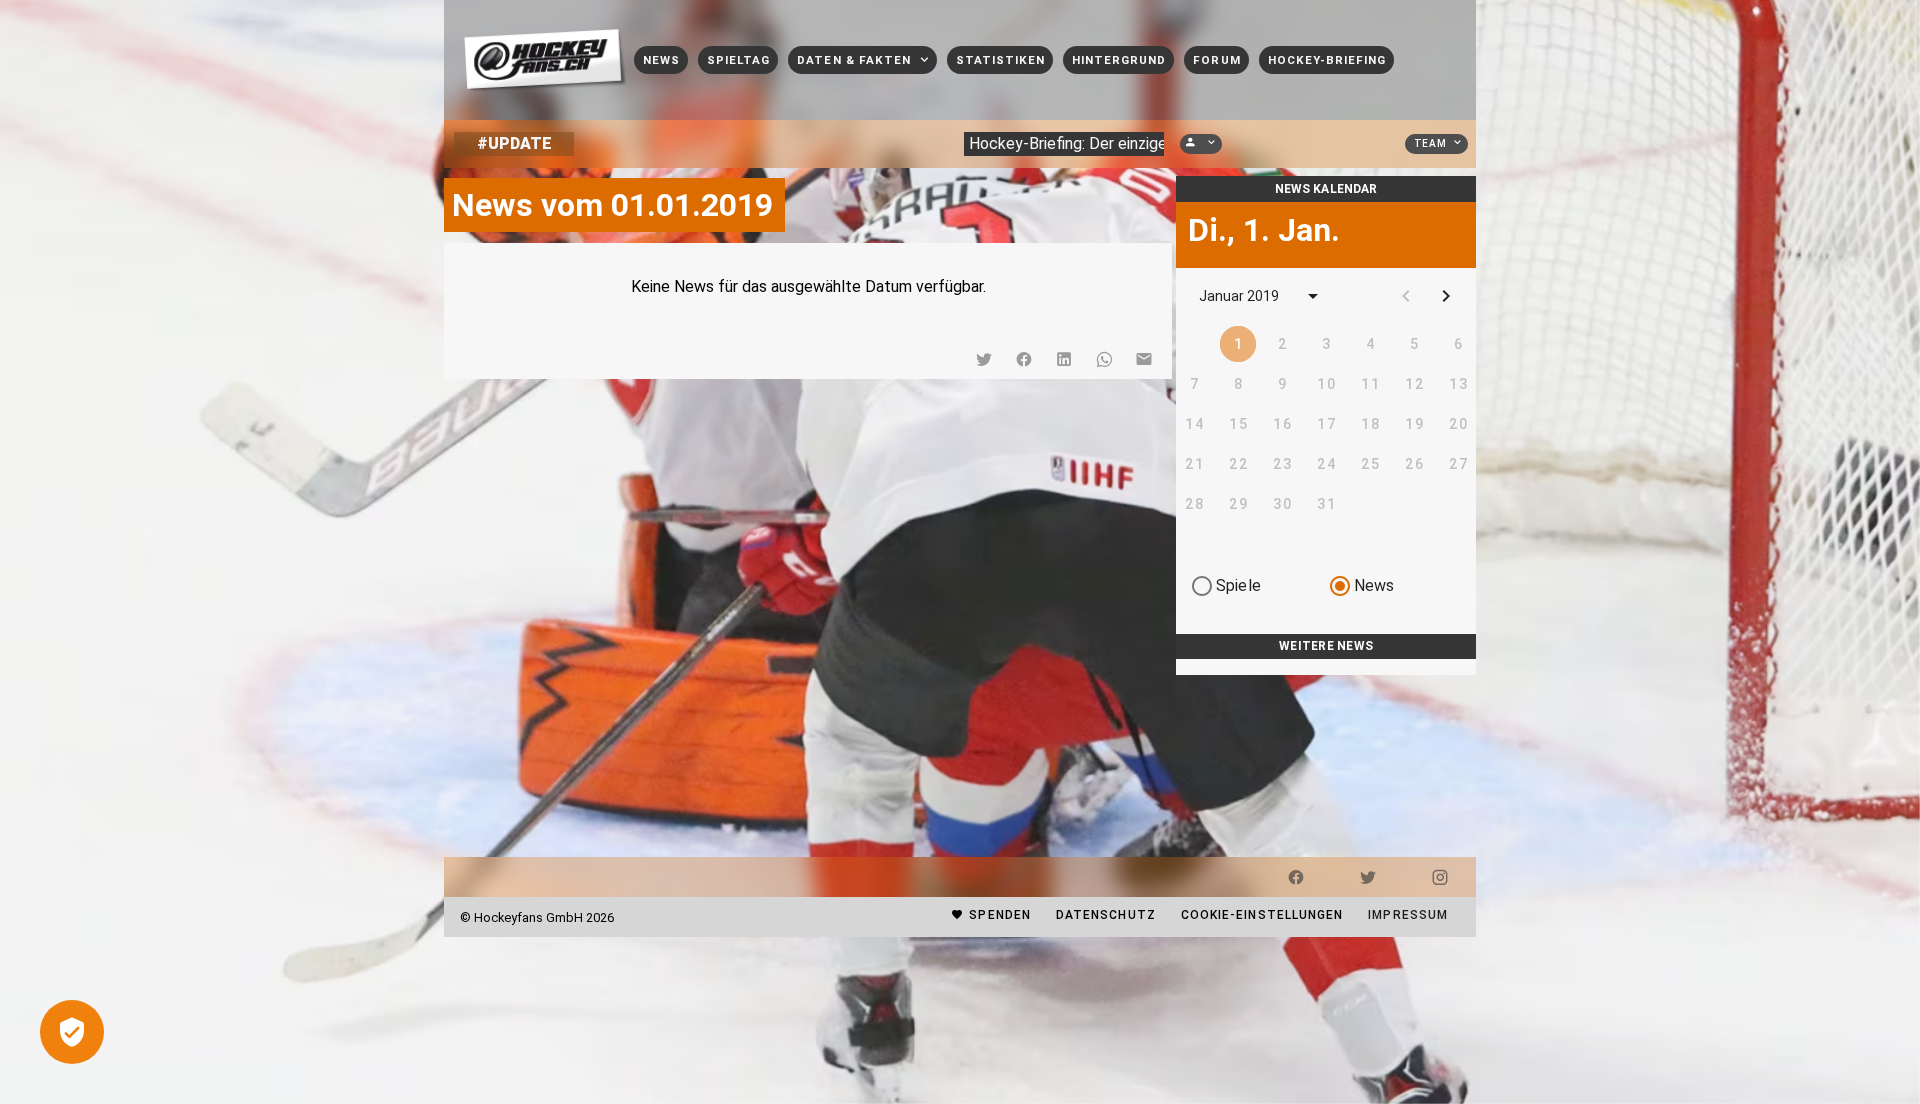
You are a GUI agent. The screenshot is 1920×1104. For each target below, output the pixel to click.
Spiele (1238, 585)
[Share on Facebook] (1024, 359)
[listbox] (1326, 667)
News (1374, 585)
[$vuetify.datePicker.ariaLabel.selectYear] (1313, 296)
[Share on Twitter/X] (984, 359)
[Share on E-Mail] (1144, 359)
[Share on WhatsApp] (1104, 359)
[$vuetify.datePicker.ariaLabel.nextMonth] (1446, 296)
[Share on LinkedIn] (1064, 359)
